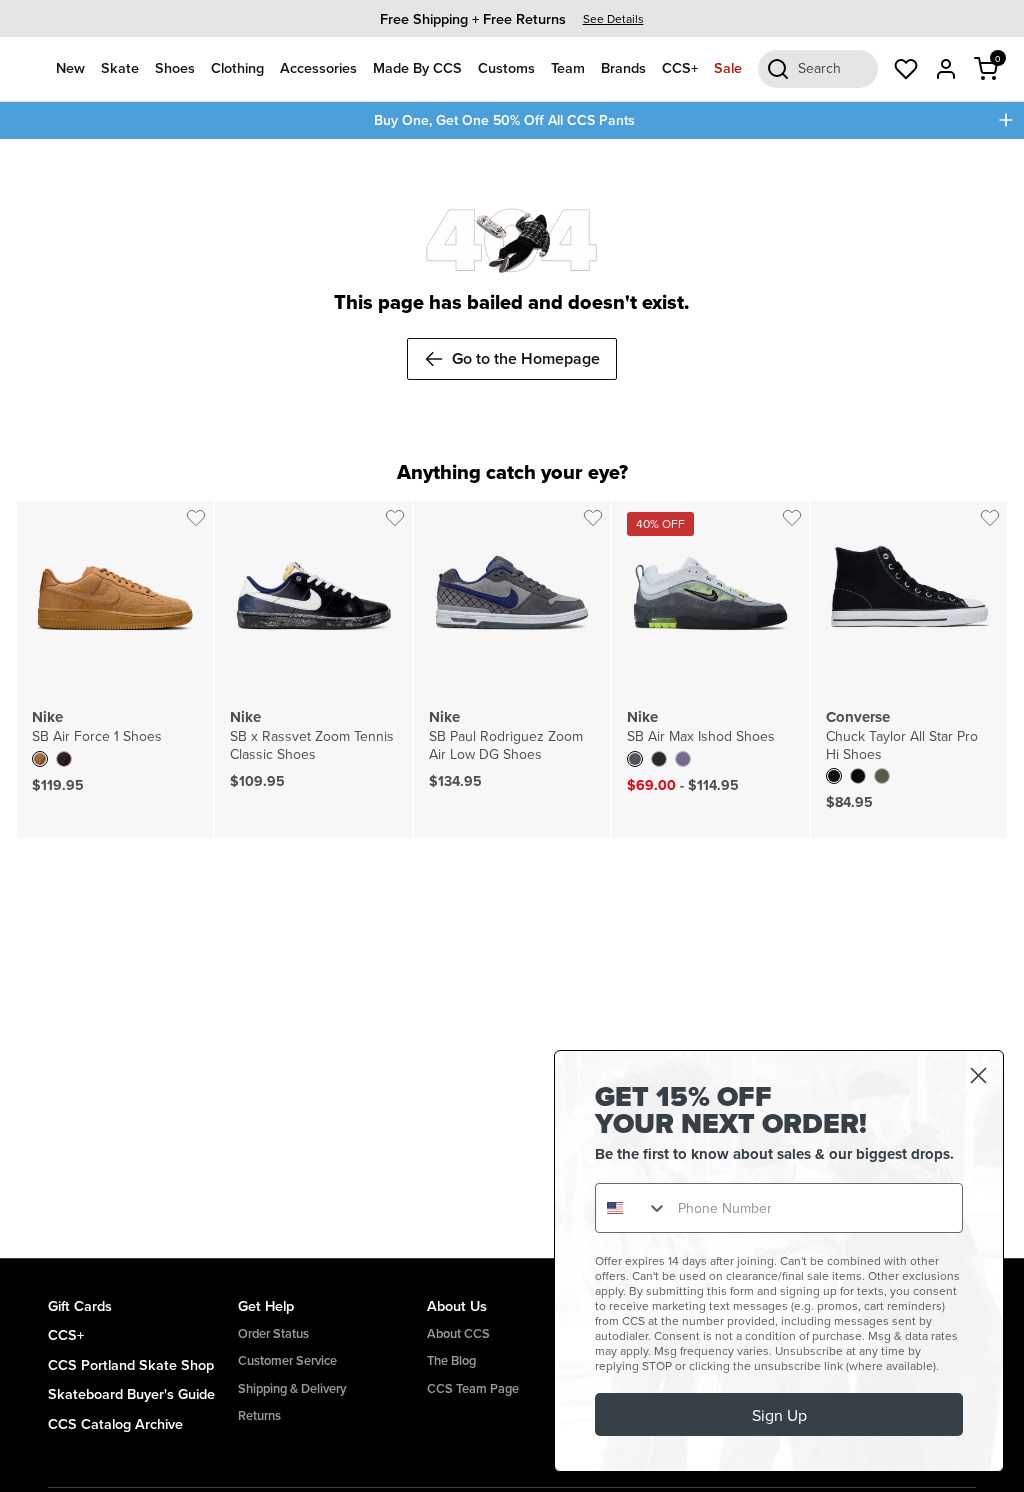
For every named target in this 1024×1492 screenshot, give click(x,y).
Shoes (175, 67)
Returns (259, 1415)
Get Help (266, 1305)
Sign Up (779, 1415)
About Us (457, 1305)
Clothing (237, 67)
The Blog (451, 1360)
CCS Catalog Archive (115, 1423)
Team (568, 67)
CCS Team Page (473, 1388)
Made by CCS (417, 67)
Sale (728, 67)
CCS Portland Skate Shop (131, 1364)
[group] (512, 18)
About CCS (458, 1333)
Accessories (318, 67)
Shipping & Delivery (292, 1388)
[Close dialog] (978, 1075)
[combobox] (632, 1208)
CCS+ (680, 67)
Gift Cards (80, 1305)
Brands (623, 67)
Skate (120, 67)
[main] (512, 698)
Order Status (273, 1333)
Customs (506, 67)
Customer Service (287, 1360)
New (70, 67)
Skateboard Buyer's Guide (131, 1393)
